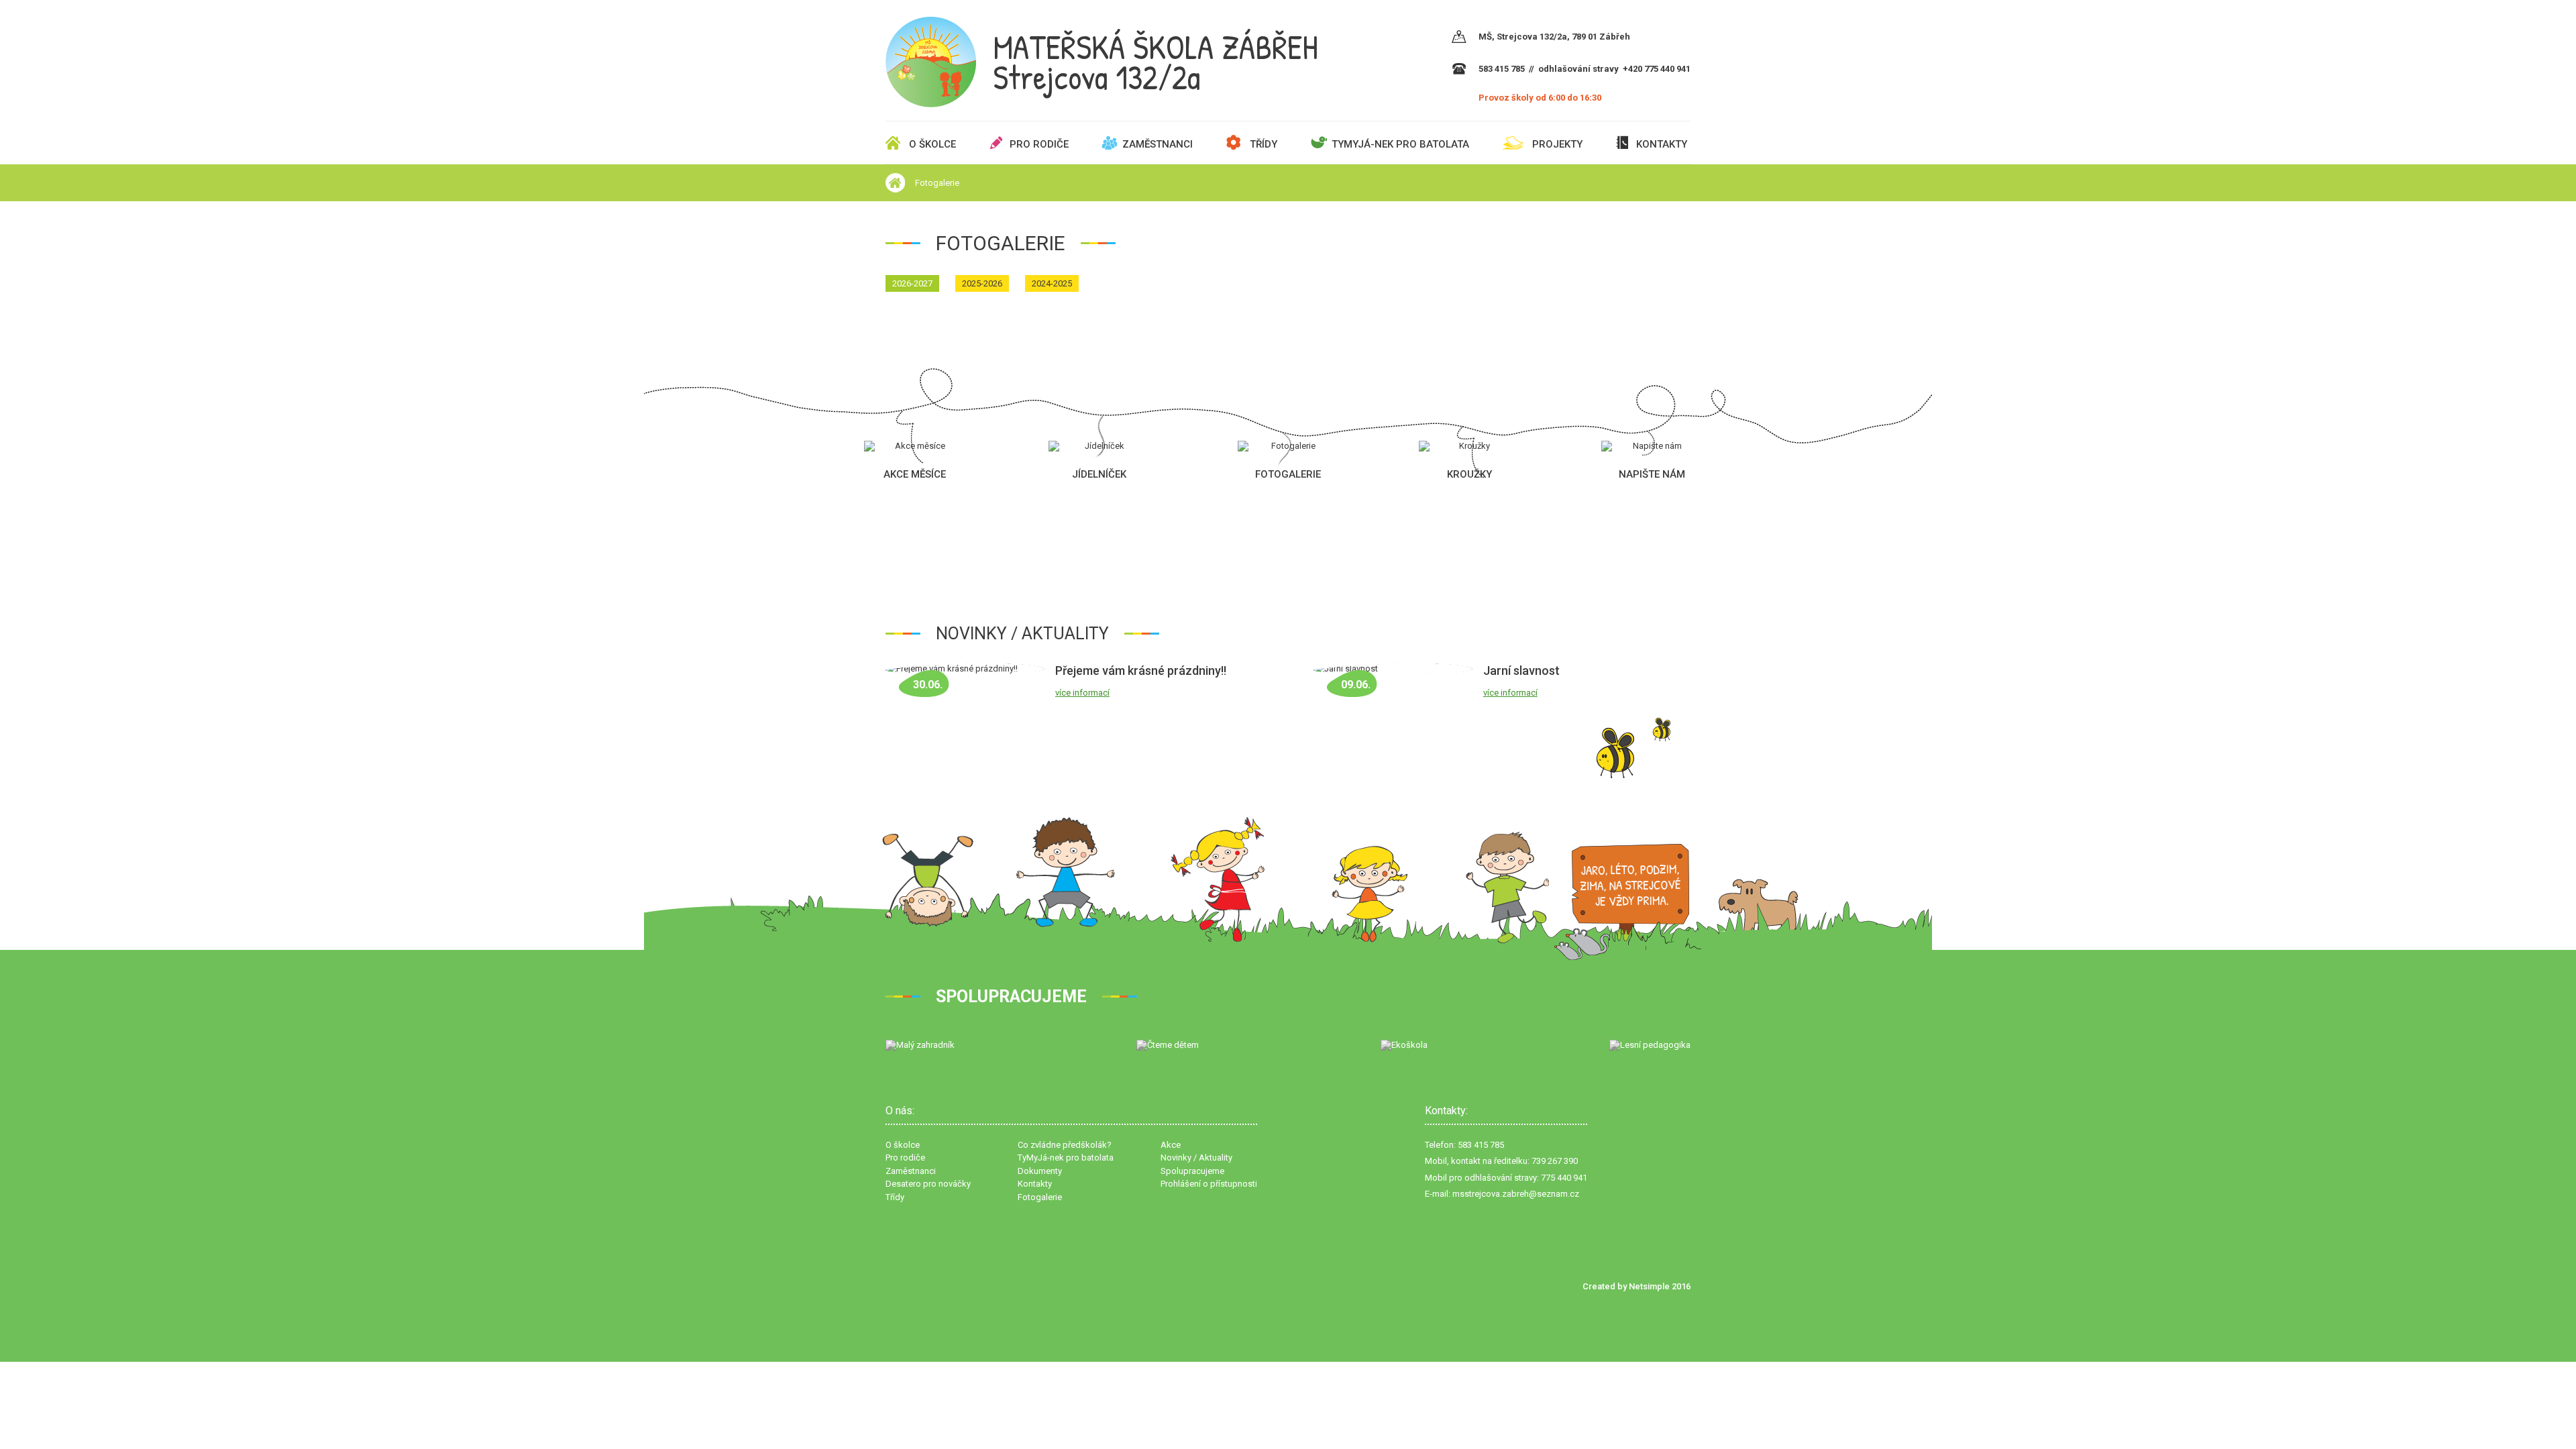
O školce (932, 144)
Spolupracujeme (1192, 1171)
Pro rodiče (1039, 144)
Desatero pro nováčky (928, 1184)
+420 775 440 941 (1657, 69)
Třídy (1264, 144)
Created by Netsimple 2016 (1636, 1286)
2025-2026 (982, 283)
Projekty (1557, 144)
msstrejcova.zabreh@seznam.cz (1516, 1194)
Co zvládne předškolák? (1065, 1145)
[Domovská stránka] (895, 183)
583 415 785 (1502, 69)
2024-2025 (1052, 283)
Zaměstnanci (1158, 144)
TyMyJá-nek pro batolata (1400, 144)
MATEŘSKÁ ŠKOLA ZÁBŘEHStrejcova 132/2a (1156, 62)
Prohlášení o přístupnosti (1209, 1184)
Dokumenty (1040, 1171)
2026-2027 (912, 283)
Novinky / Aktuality (1196, 1158)
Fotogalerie (937, 183)
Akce (1171, 1145)
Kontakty (1662, 144)
